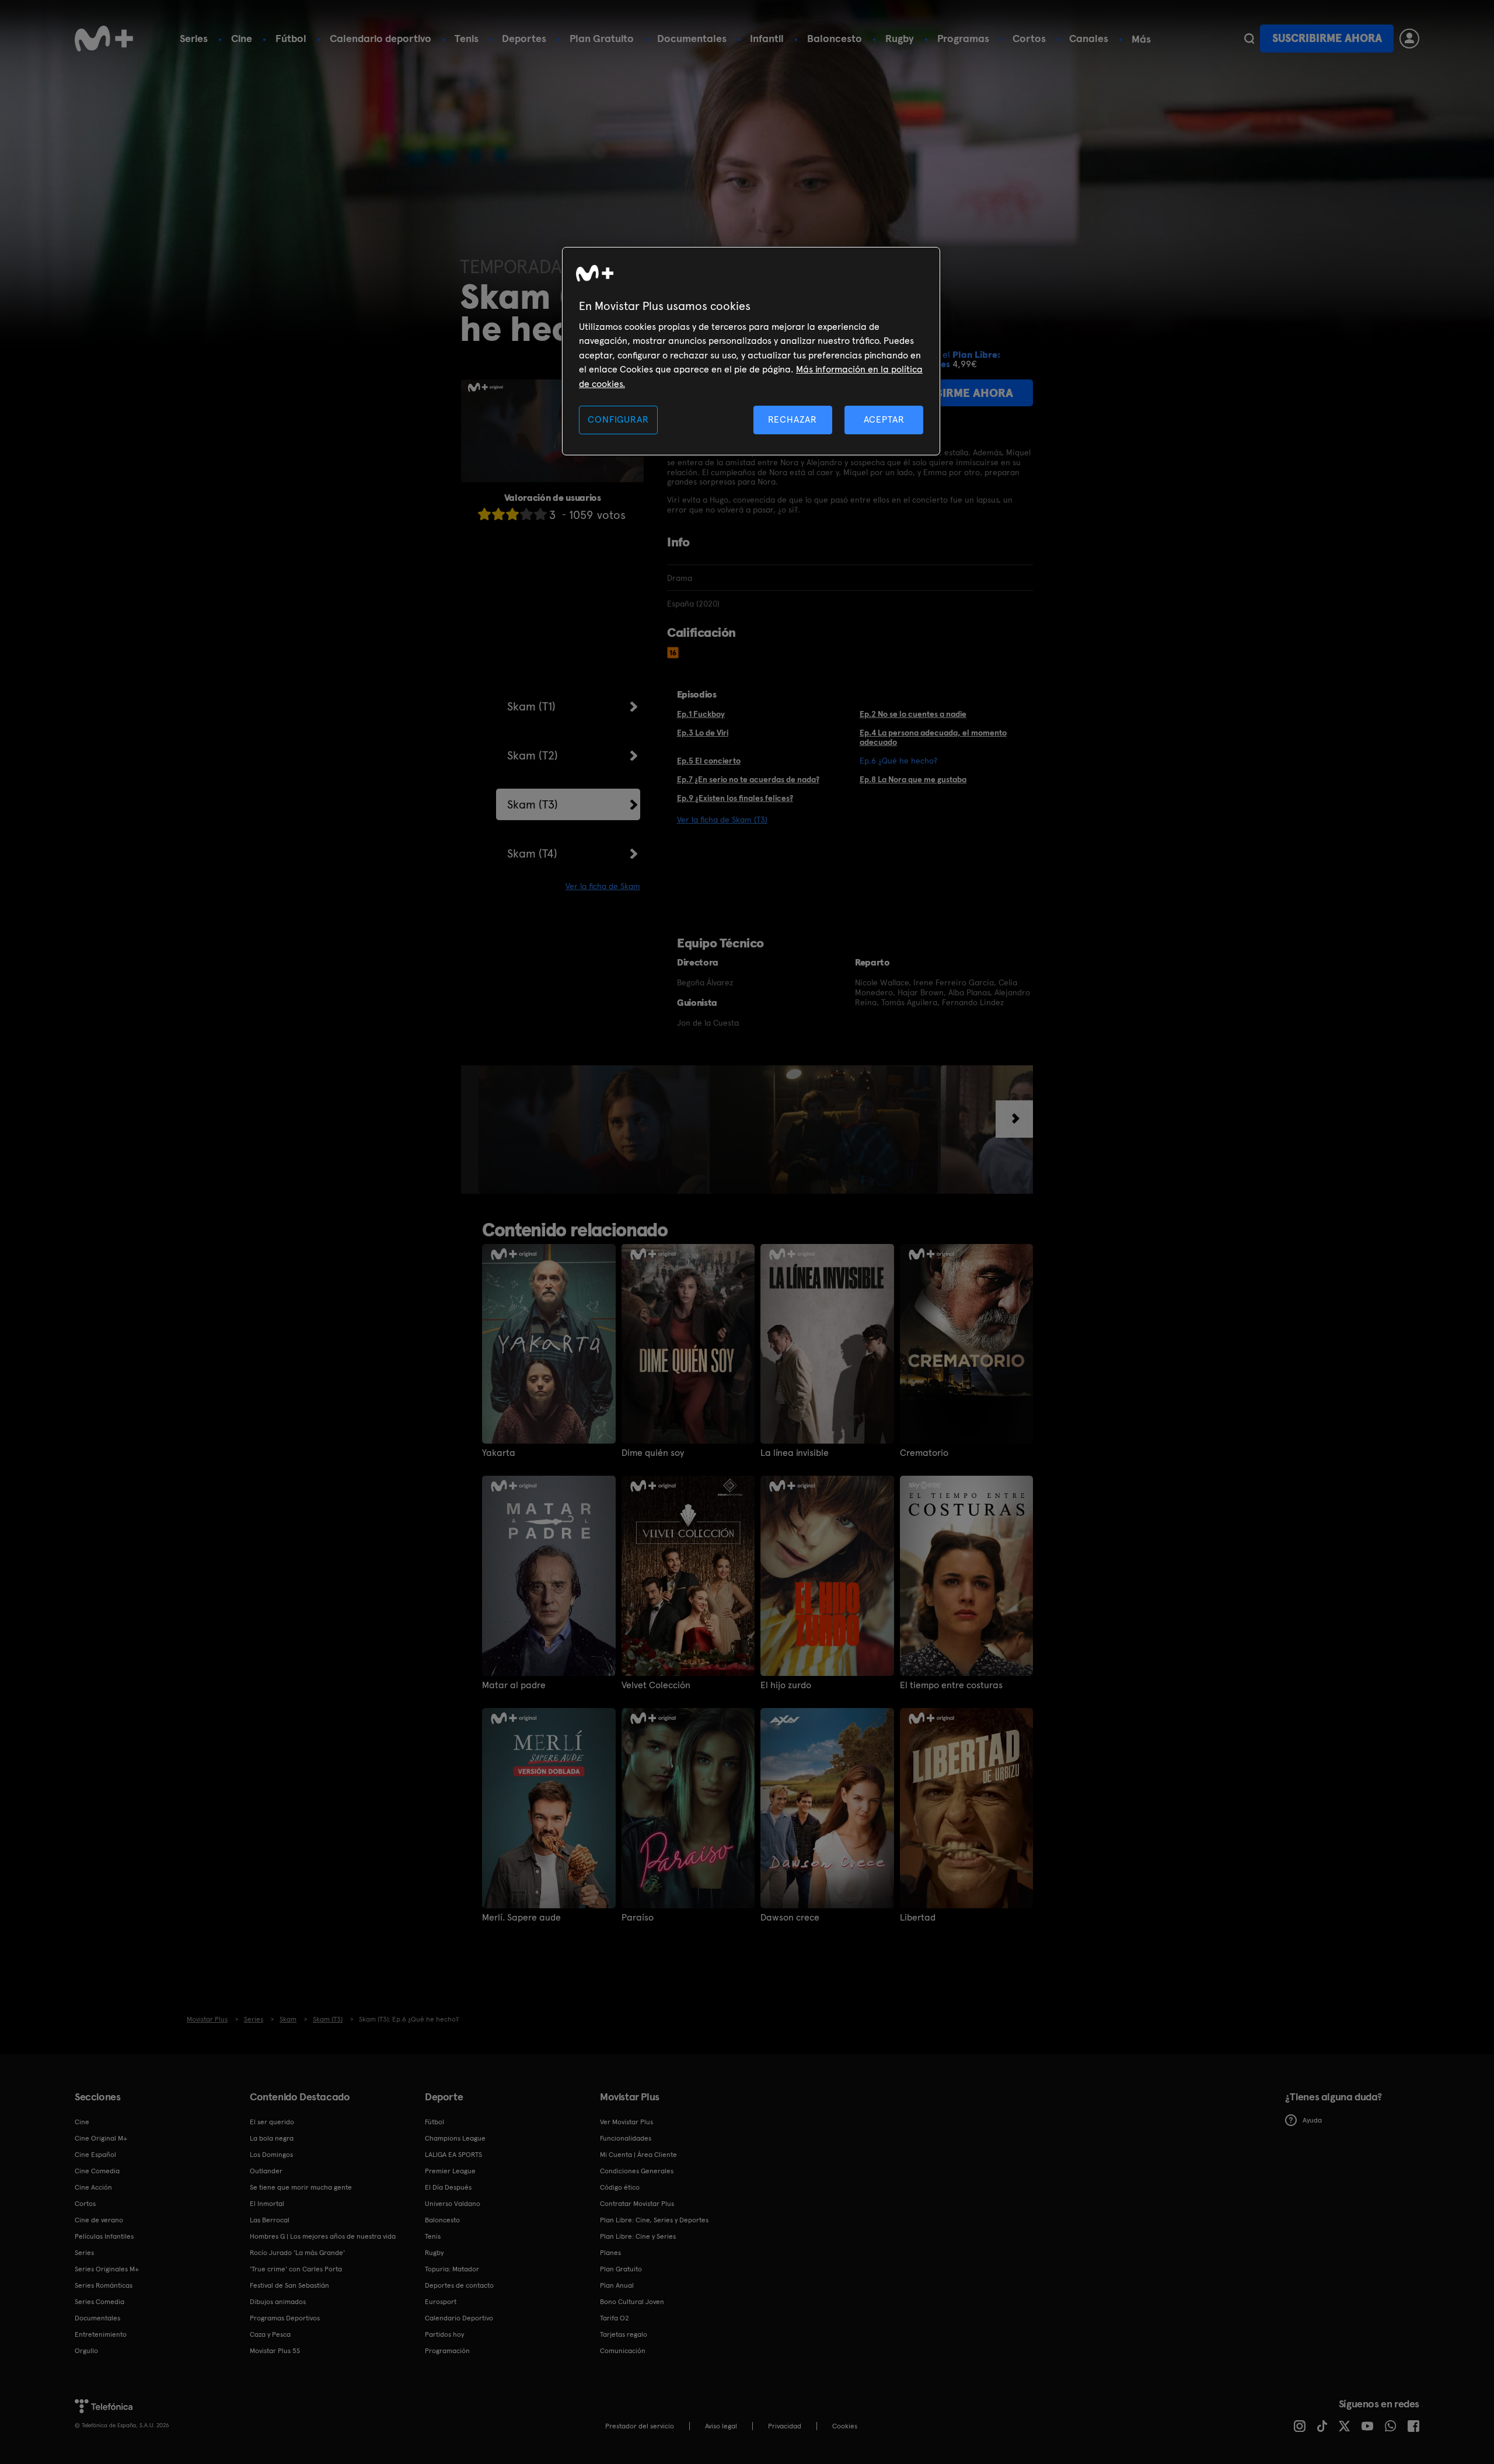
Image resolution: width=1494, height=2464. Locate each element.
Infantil (767, 38)
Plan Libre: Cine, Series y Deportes (654, 2220)
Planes (610, 2253)
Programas (963, 38)
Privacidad (785, 2426)
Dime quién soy (653, 1453)
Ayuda (1312, 2120)
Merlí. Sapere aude (521, 1918)
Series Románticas (104, 2285)
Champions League (455, 2138)
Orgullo (86, 2351)
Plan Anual (617, 2285)
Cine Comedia (97, 2171)
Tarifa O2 (615, 2318)
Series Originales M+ (107, 2269)
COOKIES (845, 2426)
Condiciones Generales (637, 2171)
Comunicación (623, 2351)
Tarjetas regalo (624, 2334)
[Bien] (526, 514)
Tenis (467, 38)
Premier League (450, 2171)
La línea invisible (795, 1453)
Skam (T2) (533, 755)
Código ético (620, 2187)
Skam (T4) (532, 853)
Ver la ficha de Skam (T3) (722, 820)
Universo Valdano (453, 2204)
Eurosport (441, 2302)
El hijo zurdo (786, 1685)
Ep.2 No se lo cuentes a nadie (913, 714)
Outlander (266, 2171)
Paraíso (638, 1918)
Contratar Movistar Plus (637, 2204)
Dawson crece (790, 1918)
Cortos (1029, 38)
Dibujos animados (278, 2302)
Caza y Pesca (270, 2334)
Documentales (692, 38)
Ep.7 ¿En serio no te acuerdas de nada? (748, 779)
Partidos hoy (444, 2334)
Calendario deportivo (381, 38)
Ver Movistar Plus (626, 2122)
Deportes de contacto (459, 2285)
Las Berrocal (270, 2220)
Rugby (900, 38)
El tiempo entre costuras (951, 1685)
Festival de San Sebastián (289, 2285)
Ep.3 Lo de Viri (703, 733)
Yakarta (499, 1453)
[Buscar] (1249, 39)
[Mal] (498, 514)
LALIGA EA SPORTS (453, 2155)
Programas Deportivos (285, 2318)
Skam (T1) (531, 706)
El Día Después (448, 2187)
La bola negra (272, 2138)
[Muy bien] (540, 514)
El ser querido (272, 2122)
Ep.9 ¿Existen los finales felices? (735, 798)
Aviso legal (721, 2426)
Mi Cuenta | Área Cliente (638, 2155)
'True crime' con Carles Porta (296, 2269)
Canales (1089, 38)
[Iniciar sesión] (1409, 39)
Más (1141, 39)
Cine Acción (93, 2187)
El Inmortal (267, 2204)
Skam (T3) (533, 804)
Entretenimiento (101, 2334)
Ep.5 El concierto (709, 761)
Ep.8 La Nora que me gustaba (913, 779)
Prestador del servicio (640, 2426)
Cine (242, 38)
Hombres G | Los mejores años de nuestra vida (323, 2236)
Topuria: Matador (452, 2269)
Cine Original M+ (101, 2138)
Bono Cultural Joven (632, 2302)
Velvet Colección (656, 1685)
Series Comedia (100, 2302)
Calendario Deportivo (459, 2318)
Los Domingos (271, 2155)
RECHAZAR (793, 419)
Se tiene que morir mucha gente (301, 2187)
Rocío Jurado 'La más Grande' (297, 2253)
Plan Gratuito (602, 38)
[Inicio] (104, 39)
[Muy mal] (484, 514)
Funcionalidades (626, 2138)
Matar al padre (514, 1685)
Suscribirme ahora (1327, 38)
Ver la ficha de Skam (603, 886)
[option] (594, 1130)
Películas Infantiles (104, 2236)
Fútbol (291, 38)
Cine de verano (99, 2220)
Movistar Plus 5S (275, 2351)
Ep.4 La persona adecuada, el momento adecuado (933, 738)
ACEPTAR (884, 419)
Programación (447, 2351)
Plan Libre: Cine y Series (638, 2236)
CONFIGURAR (618, 419)
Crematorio (924, 1453)
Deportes (524, 38)
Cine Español (95, 2155)
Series (194, 38)
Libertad (918, 1918)
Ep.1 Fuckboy (701, 714)
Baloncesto (835, 38)
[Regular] (512, 514)
